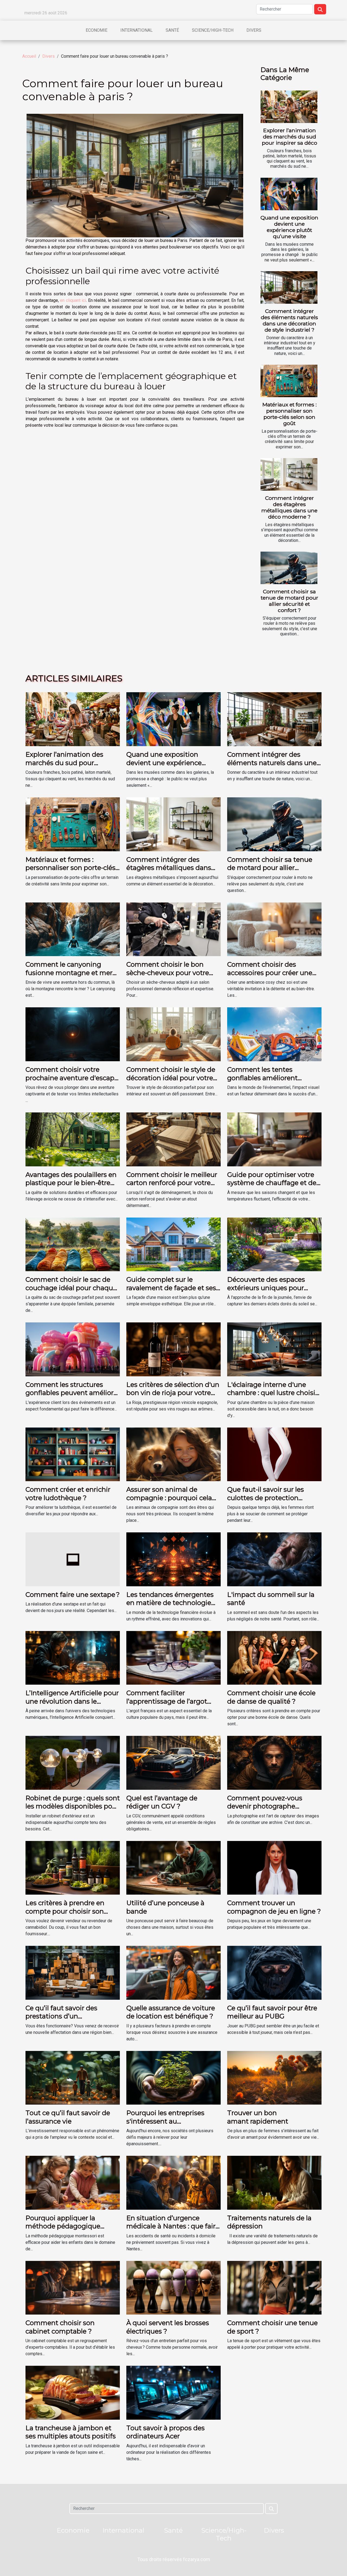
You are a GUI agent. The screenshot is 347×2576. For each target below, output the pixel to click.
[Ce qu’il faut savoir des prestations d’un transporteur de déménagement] (73, 1973)
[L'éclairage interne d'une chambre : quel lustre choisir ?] (274, 1349)
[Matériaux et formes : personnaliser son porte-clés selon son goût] (289, 381)
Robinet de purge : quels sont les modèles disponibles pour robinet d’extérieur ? (73, 1806)
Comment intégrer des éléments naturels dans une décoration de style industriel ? (289, 320)
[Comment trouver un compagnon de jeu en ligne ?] (274, 1867)
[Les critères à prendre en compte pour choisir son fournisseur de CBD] (73, 1867)
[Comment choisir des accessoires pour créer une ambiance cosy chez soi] (274, 929)
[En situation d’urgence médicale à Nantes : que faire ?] (173, 2182)
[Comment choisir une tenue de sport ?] (274, 2287)
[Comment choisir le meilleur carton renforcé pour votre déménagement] (173, 1139)
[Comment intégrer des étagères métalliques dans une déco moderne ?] (289, 474)
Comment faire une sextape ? (73, 1595)
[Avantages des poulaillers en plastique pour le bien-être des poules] (73, 1139)
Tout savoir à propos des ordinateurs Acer (166, 2432)
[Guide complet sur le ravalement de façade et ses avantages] (173, 1244)
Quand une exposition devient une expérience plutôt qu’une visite (289, 227)
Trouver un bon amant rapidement (258, 2117)
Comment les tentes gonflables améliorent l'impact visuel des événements (262, 1082)
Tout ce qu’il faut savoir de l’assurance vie (68, 2117)
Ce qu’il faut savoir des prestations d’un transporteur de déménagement (61, 2020)
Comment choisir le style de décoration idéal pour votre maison (171, 1078)
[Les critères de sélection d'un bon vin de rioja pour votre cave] (173, 1349)
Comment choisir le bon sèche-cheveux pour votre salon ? (168, 973)
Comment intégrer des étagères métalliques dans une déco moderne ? (289, 507)
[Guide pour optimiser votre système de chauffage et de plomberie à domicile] (274, 1139)
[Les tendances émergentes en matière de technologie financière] (173, 1559)
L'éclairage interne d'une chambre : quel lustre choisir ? (272, 1393)
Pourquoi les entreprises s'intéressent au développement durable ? (168, 2121)
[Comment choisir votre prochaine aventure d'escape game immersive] (73, 1034)
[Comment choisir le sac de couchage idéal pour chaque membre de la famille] (73, 1244)
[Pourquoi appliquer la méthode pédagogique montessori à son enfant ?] (73, 2182)
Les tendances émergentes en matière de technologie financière (170, 1603)
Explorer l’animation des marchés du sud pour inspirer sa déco (290, 137)
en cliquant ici (73, 300)
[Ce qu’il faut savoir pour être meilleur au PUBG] (274, 1973)
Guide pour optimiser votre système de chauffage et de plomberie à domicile (272, 1183)
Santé (172, 30)
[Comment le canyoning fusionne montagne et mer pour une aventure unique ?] (73, 929)
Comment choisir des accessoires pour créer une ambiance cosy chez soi (270, 973)
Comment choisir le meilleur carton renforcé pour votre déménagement (172, 1183)
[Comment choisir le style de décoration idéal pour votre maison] (173, 1034)
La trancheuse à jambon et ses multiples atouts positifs (71, 2432)
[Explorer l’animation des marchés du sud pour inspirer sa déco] (289, 107)
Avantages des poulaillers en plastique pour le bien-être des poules (71, 1183)
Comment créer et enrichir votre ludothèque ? (68, 1494)
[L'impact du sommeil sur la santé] (274, 1559)
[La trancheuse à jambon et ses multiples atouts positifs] (73, 2392)
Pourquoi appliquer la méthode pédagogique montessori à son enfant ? (67, 2226)
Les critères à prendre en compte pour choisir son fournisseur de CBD (65, 1911)
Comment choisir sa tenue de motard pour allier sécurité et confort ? (290, 601)
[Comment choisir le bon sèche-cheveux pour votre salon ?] (173, 929)
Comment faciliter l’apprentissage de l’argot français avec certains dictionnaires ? (167, 1705)
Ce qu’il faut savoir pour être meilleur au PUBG (272, 2012)
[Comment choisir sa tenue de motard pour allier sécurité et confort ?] (289, 568)
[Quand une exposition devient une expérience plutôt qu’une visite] (289, 194)
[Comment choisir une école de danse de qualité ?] (274, 1657)
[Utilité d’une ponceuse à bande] (173, 1867)
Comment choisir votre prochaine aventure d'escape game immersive (72, 1078)
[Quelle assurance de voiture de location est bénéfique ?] (173, 1973)
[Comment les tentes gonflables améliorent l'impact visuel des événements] (274, 1034)
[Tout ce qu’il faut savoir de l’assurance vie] (73, 2077)
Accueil (29, 56)
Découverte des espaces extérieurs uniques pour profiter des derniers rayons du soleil (271, 1292)
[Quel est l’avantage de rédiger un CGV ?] (173, 1763)
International (136, 30)
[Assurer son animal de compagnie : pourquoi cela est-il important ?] (173, 1454)
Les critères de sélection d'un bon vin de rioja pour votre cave (173, 1393)
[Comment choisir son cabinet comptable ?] (73, 2287)
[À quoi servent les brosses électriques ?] (173, 2287)
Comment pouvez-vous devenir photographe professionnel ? (265, 1806)
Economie (97, 30)
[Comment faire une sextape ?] (73, 1559)
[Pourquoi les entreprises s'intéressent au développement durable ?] (173, 2077)
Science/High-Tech (213, 30)
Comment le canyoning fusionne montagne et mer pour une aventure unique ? (70, 973)
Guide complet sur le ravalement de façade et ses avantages (171, 1288)
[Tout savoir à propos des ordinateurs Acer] (173, 2392)
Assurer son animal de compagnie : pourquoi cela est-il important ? (169, 1498)
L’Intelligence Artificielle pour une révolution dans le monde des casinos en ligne (72, 1701)
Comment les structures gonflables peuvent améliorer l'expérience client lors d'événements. (73, 1397)
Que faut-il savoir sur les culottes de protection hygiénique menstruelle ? (268, 1498)
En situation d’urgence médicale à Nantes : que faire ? (173, 2226)
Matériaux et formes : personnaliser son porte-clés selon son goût (290, 414)
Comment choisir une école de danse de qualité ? (271, 1697)
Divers (254, 30)
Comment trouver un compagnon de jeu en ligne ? (274, 1907)
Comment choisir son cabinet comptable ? (60, 2327)
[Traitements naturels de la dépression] (274, 2182)
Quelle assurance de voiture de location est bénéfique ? (171, 2012)
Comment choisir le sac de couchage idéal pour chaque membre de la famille (71, 1288)
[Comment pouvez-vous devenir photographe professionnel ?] (274, 1763)
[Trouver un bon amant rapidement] (274, 2077)
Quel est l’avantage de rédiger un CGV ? (162, 1802)
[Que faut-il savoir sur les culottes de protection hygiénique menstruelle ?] (274, 1454)
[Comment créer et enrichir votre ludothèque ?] (73, 1454)
